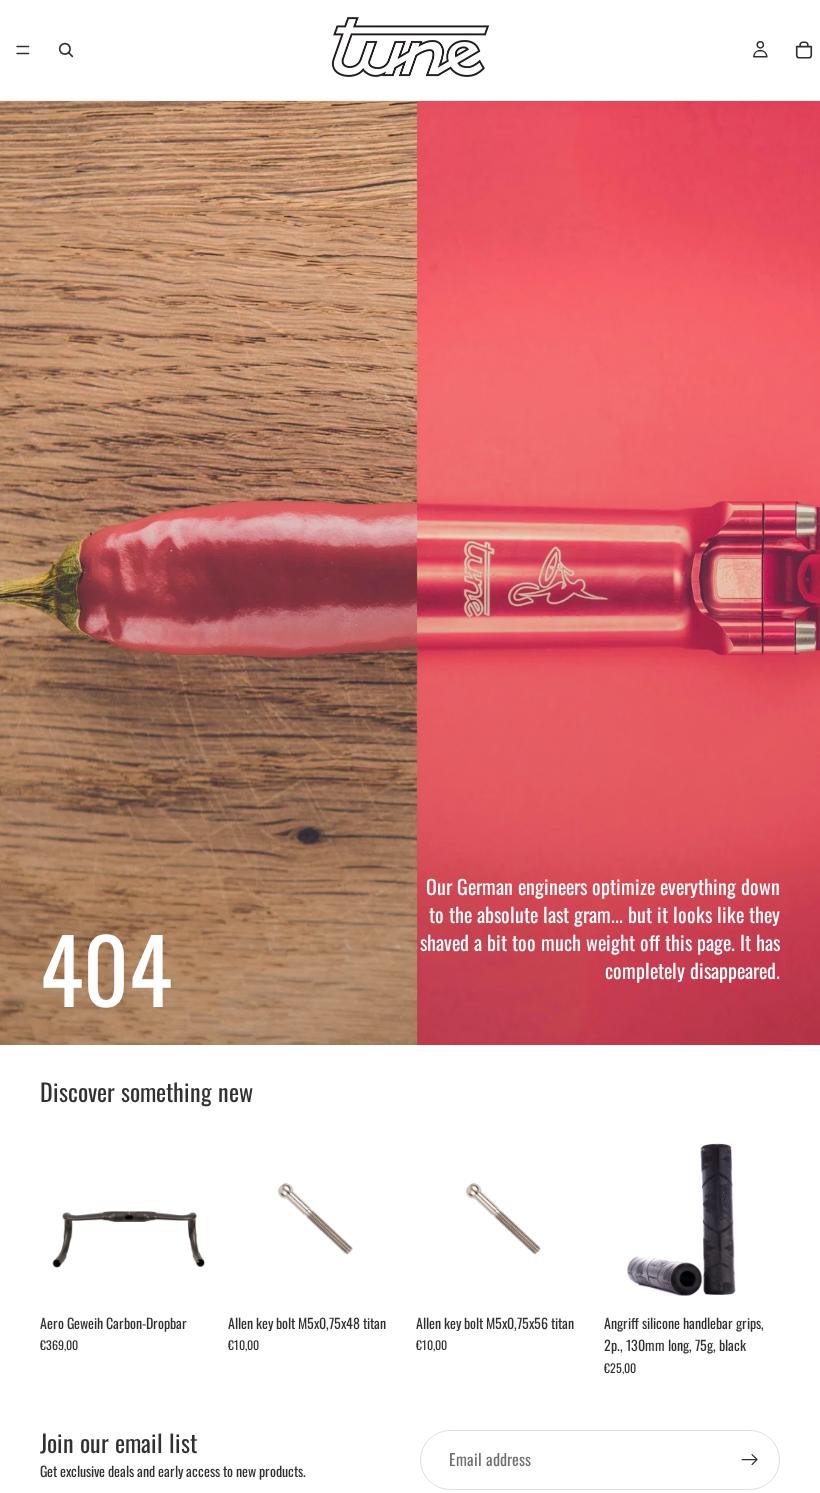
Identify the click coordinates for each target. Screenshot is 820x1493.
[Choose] (185, 1273)
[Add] (373, 1273)
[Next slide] (194, 1216)
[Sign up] (750, 1460)
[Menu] (23, 50)
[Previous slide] (62, 1216)
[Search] (66, 50)
